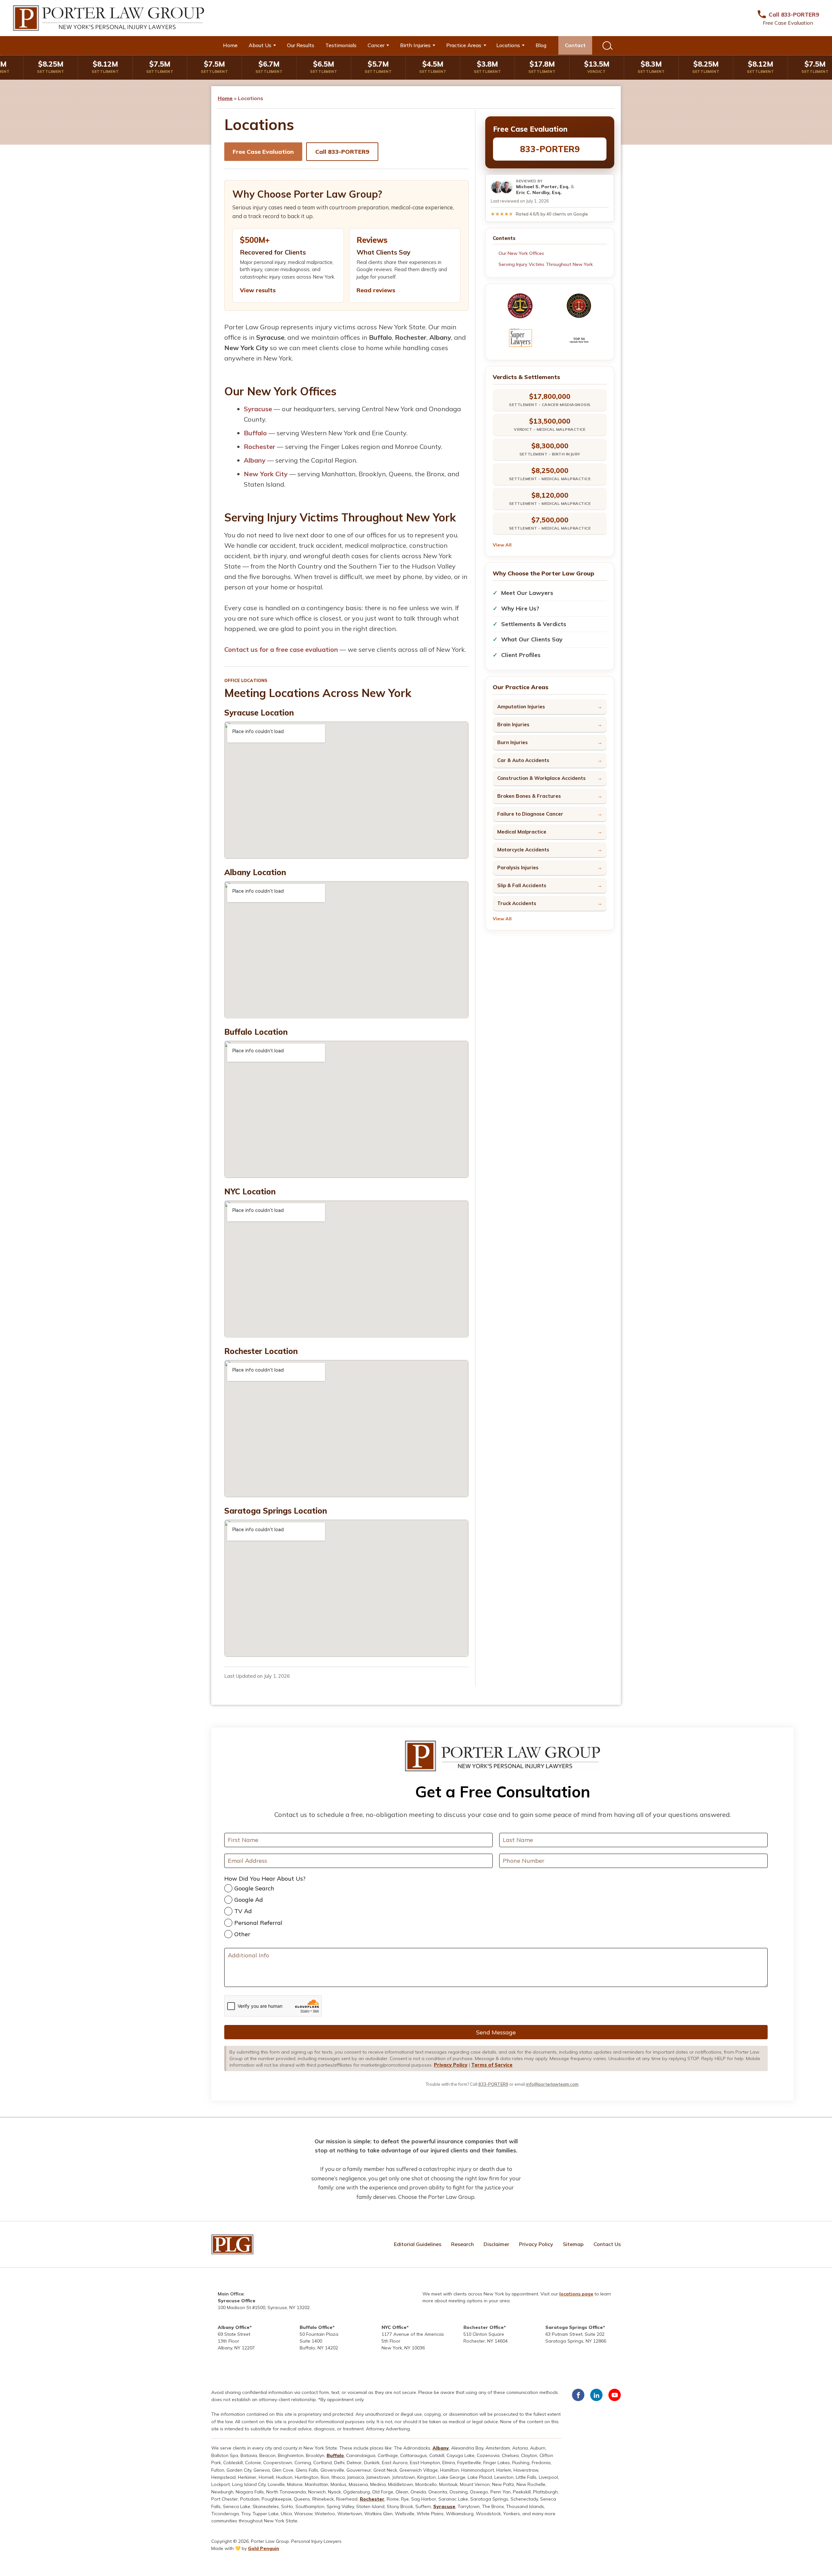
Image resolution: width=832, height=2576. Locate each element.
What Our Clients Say (532, 639)
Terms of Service (492, 2065)
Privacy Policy (451, 2065)
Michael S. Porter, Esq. (543, 187)
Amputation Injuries (521, 707)
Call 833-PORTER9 (342, 152)
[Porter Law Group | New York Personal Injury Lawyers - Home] (109, 18)
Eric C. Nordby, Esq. (539, 192)
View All (502, 545)
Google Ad (249, 1900)
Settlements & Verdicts (534, 624)
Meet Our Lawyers (527, 593)
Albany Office (234, 2327)
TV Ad (243, 1911)
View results (258, 290)
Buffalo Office (316, 2327)
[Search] (607, 45)
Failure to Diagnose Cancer (530, 814)
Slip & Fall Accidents (522, 885)
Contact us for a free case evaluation (281, 649)
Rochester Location (261, 1351)
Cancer (376, 45)
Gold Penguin (264, 2548)
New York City (266, 474)
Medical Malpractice (522, 832)
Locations (508, 45)
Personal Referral (258, 1923)
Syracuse (258, 409)
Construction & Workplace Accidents (541, 778)
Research (462, 2244)
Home (230, 45)
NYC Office (394, 2327)
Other (242, 1934)
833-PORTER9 (550, 149)
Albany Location (255, 872)
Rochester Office (484, 2327)
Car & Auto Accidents (523, 760)
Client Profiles (521, 655)
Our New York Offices (521, 253)
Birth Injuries (415, 45)
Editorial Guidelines (418, 2244)
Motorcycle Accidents (523, 850)
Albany (255, 460)
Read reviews (376, 290)
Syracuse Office (237, 2301)
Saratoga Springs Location (276, 1511)
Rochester (260, 447)
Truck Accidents (517, 903)
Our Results (301, 45)
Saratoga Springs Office (574, 2327)
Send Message (496, 2032)
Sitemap (573, 2244)
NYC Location (250, 1191)
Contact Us (607, 2244)
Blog (541, 45)
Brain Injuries (513, 724)
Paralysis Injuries (518, 867)
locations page (576, 2294)
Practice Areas (464, 45)
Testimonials (341, 45)
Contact (575, 45)
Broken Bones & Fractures (529, 796)
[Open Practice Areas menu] (487, 45)
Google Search (254, 1888)
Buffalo (255, 433)
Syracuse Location (259, 713)
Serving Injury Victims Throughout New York (546, 264)
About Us (260, 45)
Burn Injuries (513, 742)
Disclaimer (496, 2244)
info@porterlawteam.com (552, 2084)
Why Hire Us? (520, 608)
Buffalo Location (256, 1032)
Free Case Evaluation (263, 152)
